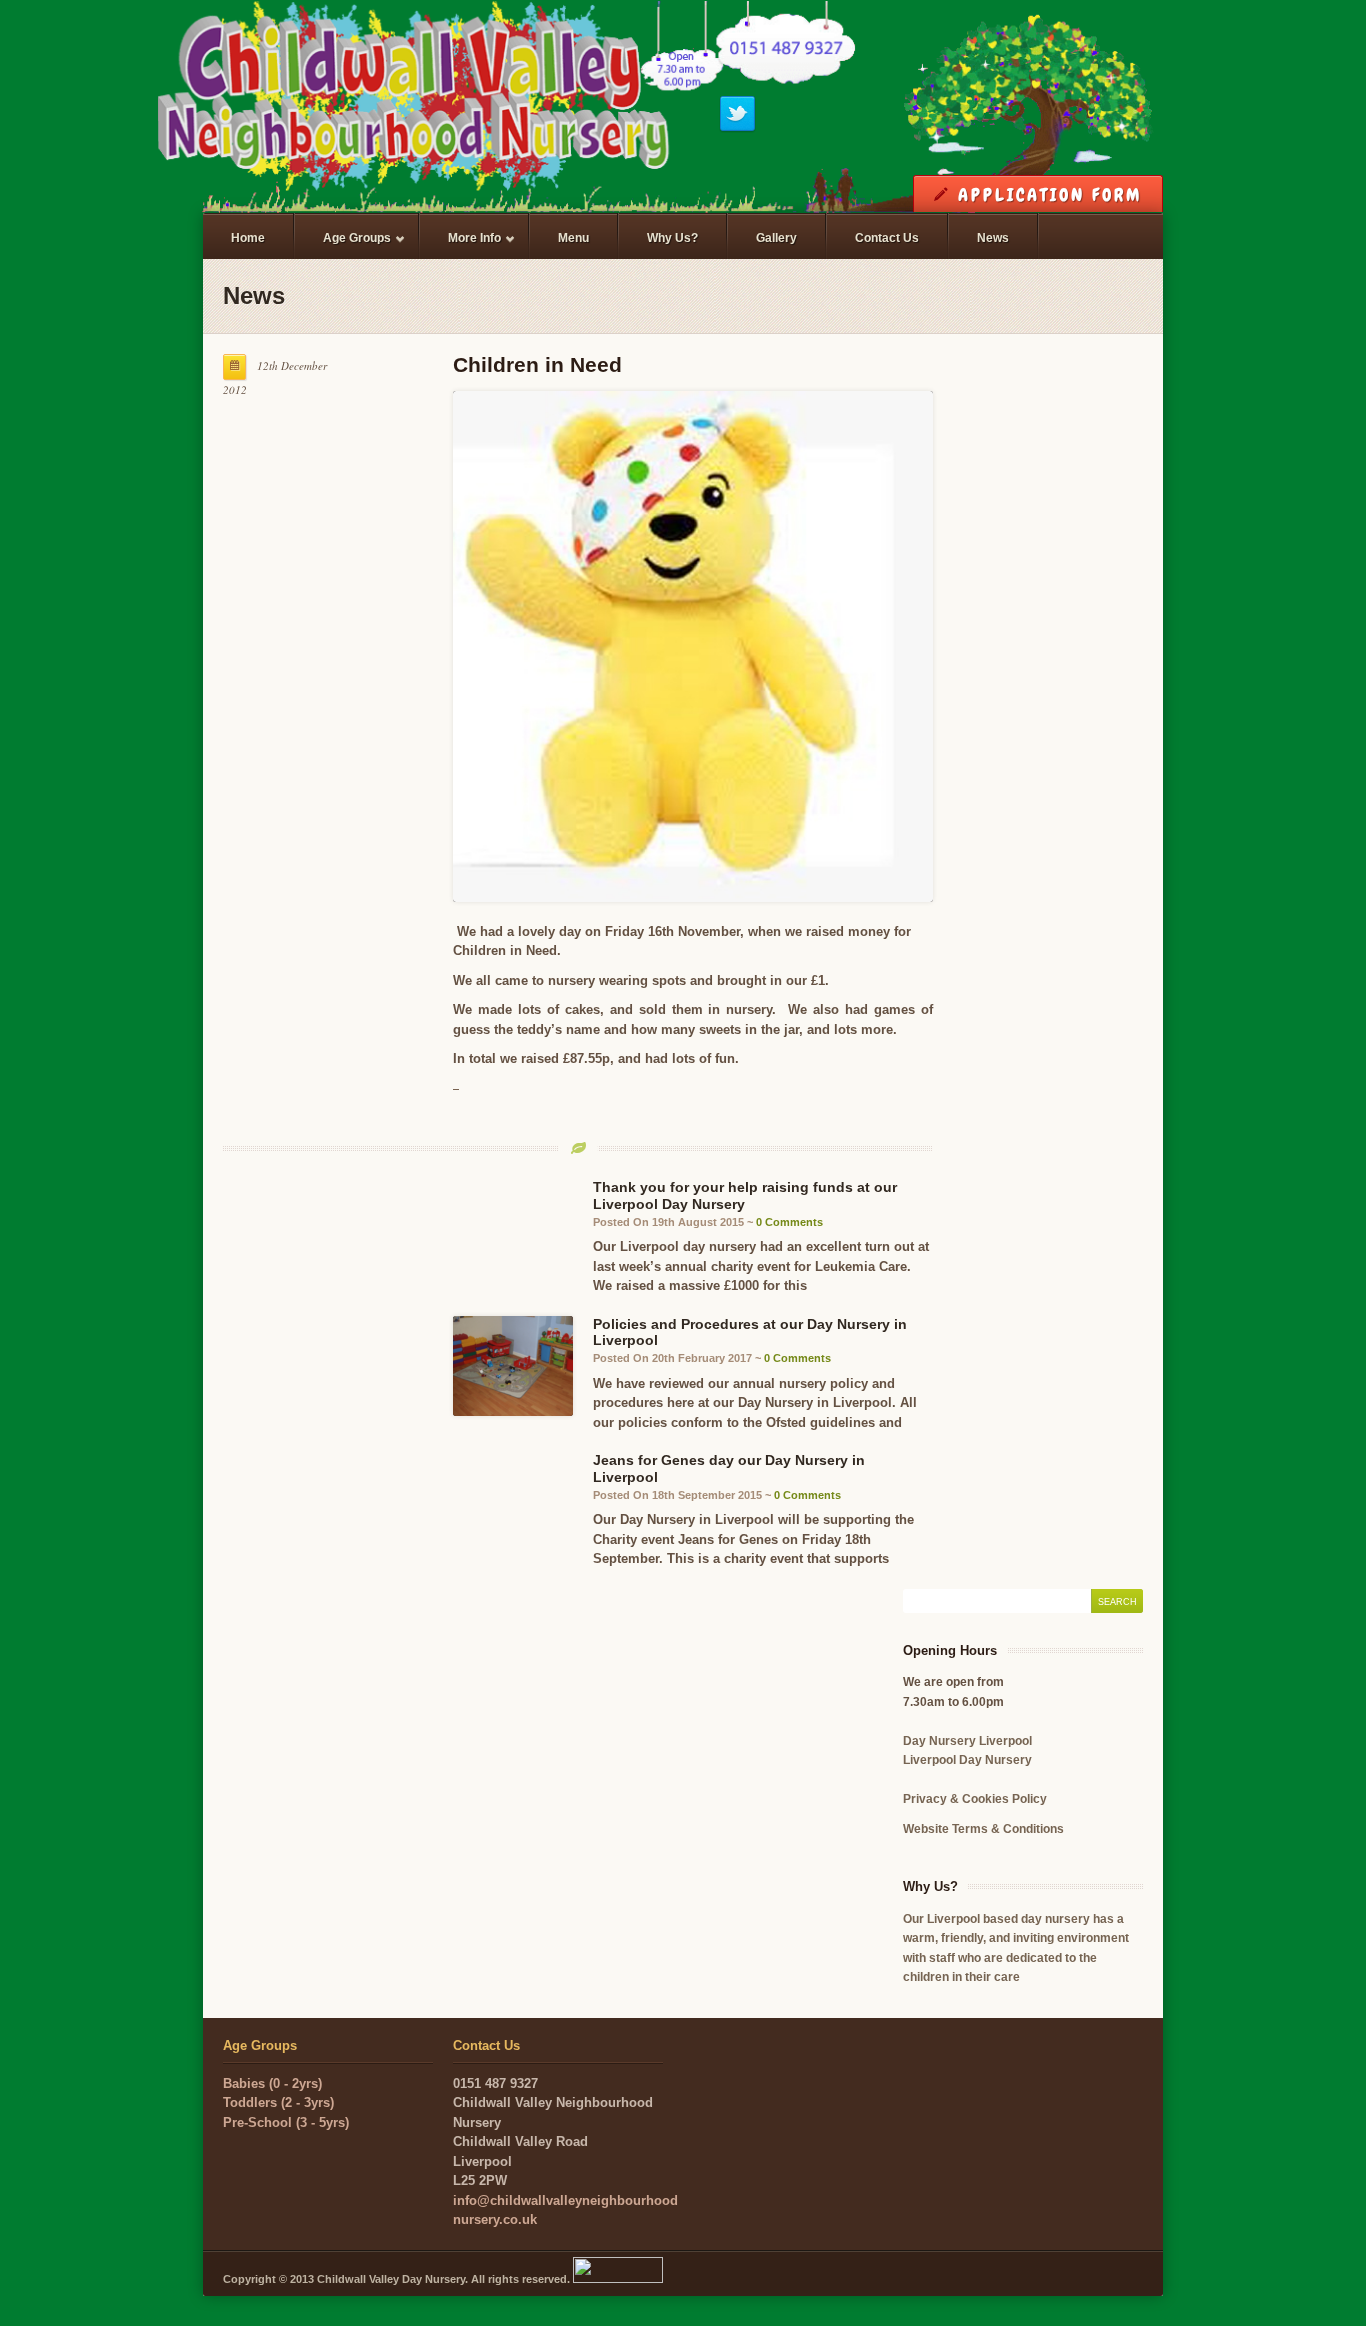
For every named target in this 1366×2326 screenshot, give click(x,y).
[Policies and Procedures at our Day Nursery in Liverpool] (513, 1366)
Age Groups (343, 247)
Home (248, 238)
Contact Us (887, 238)
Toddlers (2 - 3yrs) (278, 2102)
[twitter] (737, 128)
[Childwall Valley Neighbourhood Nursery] (683, 110)
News (993, 238)
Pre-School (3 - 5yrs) (286, 2122)
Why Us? (672, 238)
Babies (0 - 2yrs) (272, 2083)
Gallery (776, 238)
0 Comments (789, 1222)
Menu (573, 238)
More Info (460, 247)
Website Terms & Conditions (983, 1829)
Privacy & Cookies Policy (975, 1799)
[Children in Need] (693, 646)
